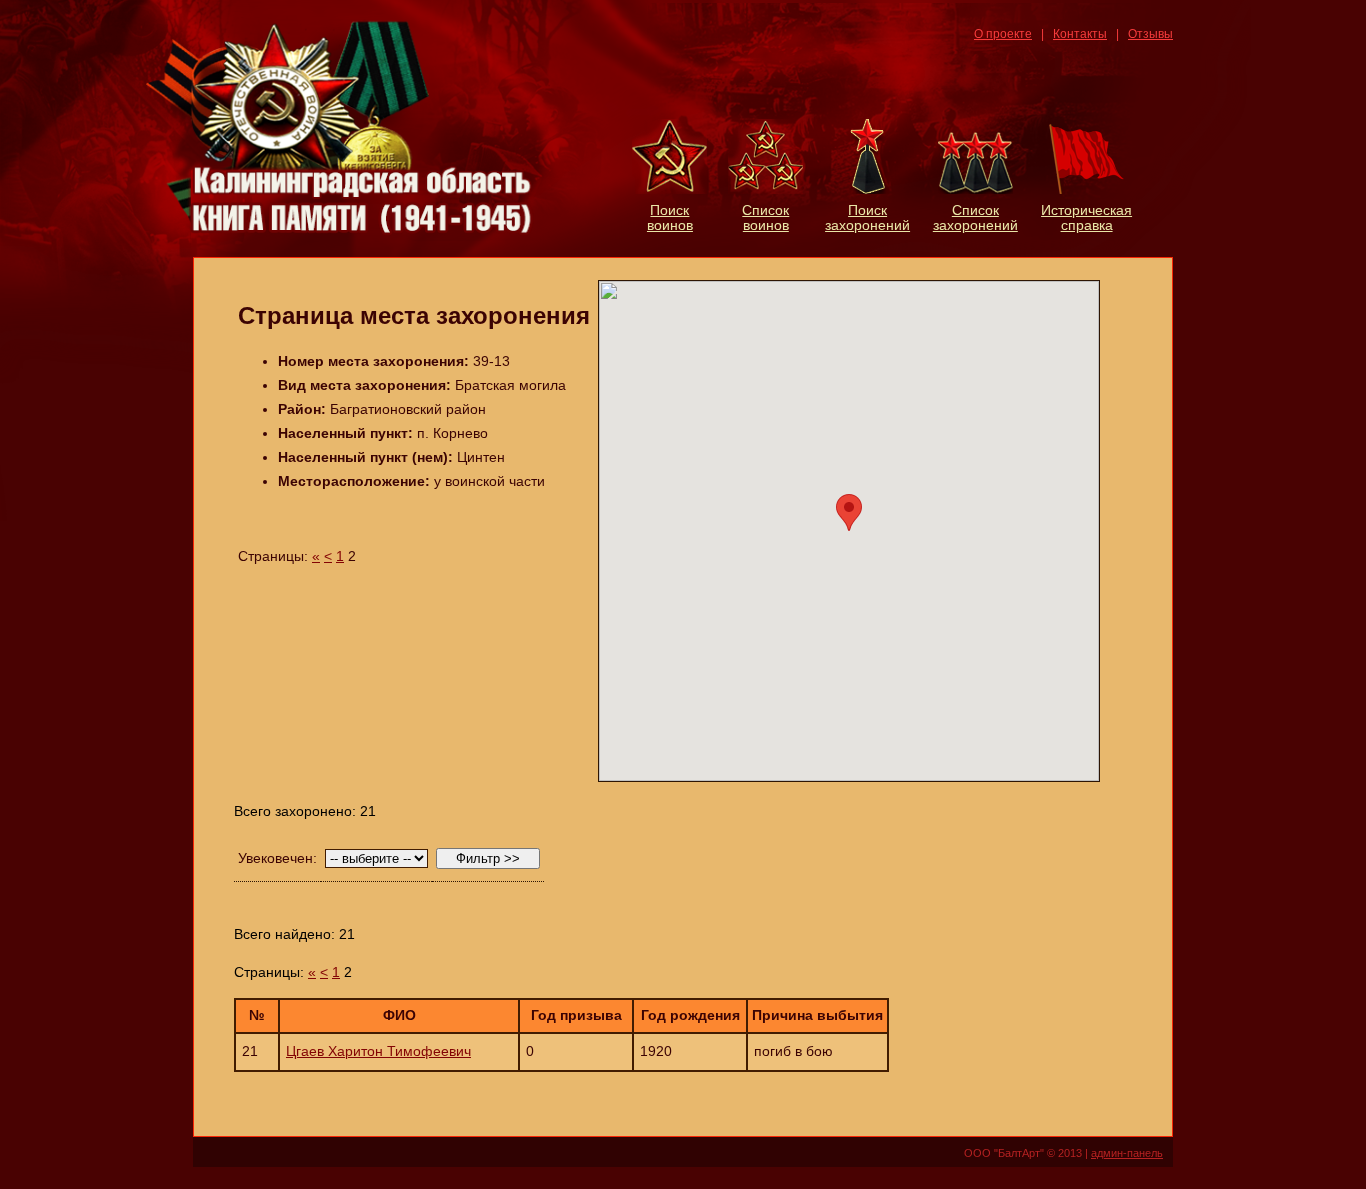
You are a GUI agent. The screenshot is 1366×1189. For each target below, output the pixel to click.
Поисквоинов (670, 218)
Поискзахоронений (867, 218)
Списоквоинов (765, 218)
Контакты (1080, 34)
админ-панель (1127, 1153)
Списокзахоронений (975, 218)
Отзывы (1150, 34)
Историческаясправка (1086, 218)
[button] (849, 512)
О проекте (1003, 34)
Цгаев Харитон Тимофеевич (378, 1051)
